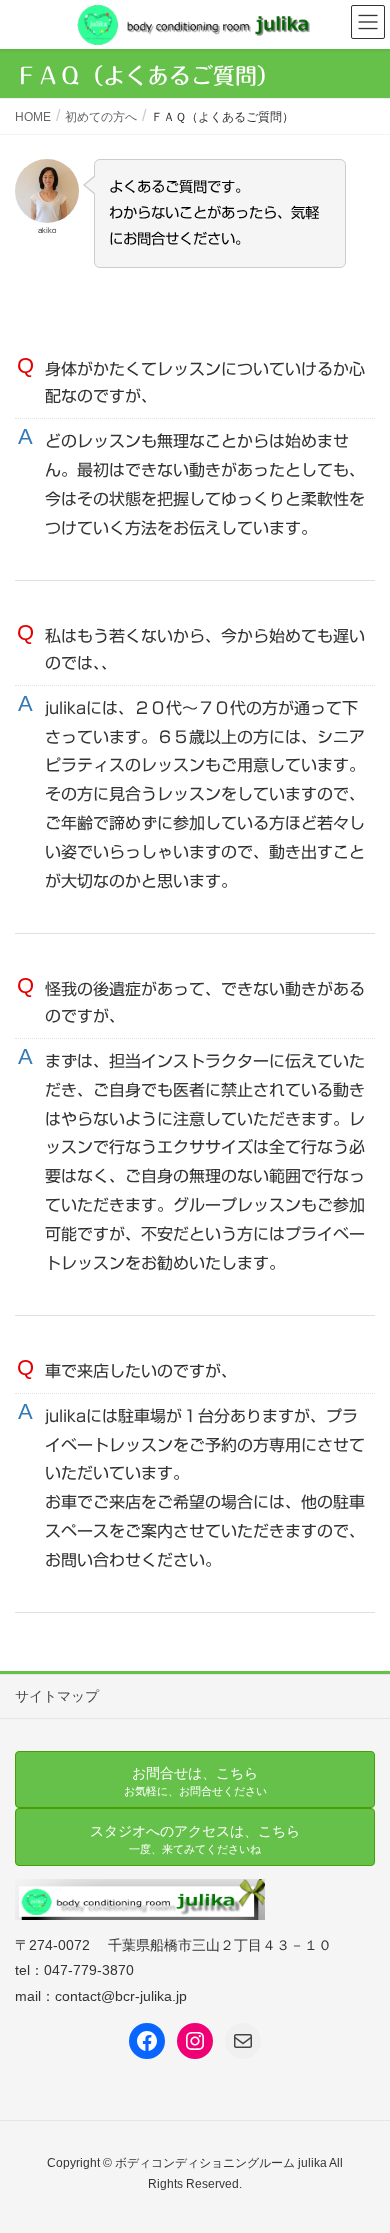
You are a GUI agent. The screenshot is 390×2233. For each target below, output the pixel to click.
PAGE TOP (358, 2148)
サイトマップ (57, 1696)
